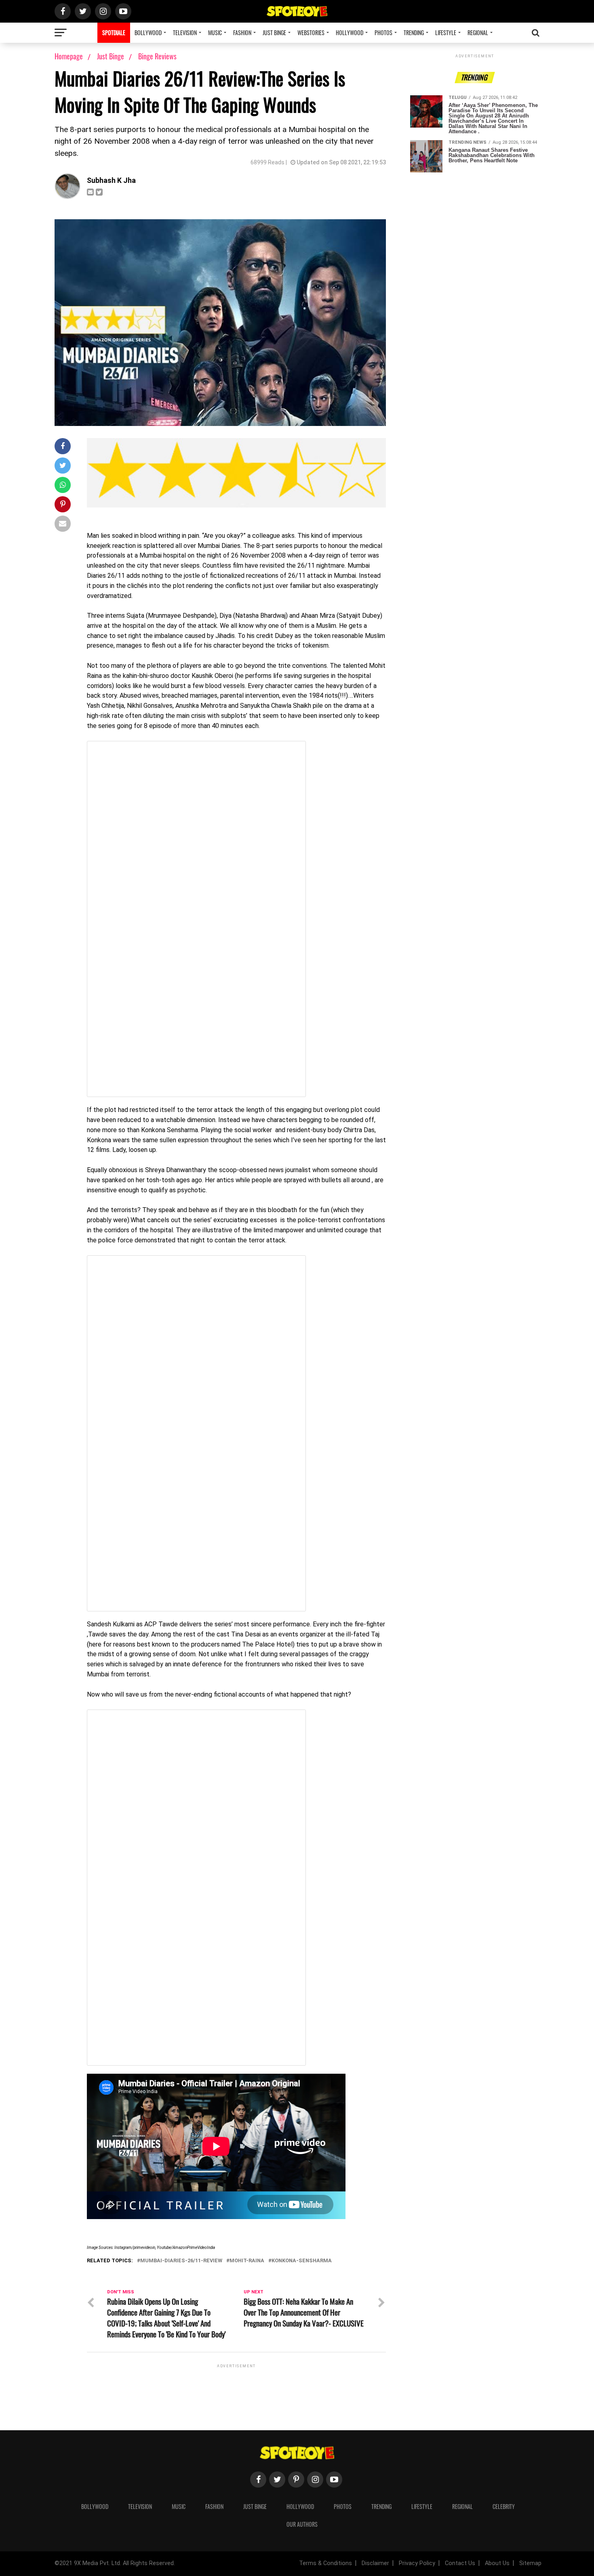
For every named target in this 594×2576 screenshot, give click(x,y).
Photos (383, 33)
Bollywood (148, 33)
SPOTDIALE (114, 33)
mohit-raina (247, 2261)
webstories (311, 33)
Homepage (69, 56)
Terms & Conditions (325, 2563)
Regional (478, 33)
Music (215, 33)
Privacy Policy (417, 2563)
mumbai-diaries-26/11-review (181, 2261)
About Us (497, 2563)
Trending (414, 33)
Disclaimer (375, 2563)
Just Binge (274, 33)
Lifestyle (446, 33)
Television (185, 33)
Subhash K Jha (111, 180)
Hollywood (350, 33)
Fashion (242, 33)
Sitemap (530, 2563)
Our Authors (302, 2524)
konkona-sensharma (302, 2261)
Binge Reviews (157, 56)
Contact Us (460, 2563)
